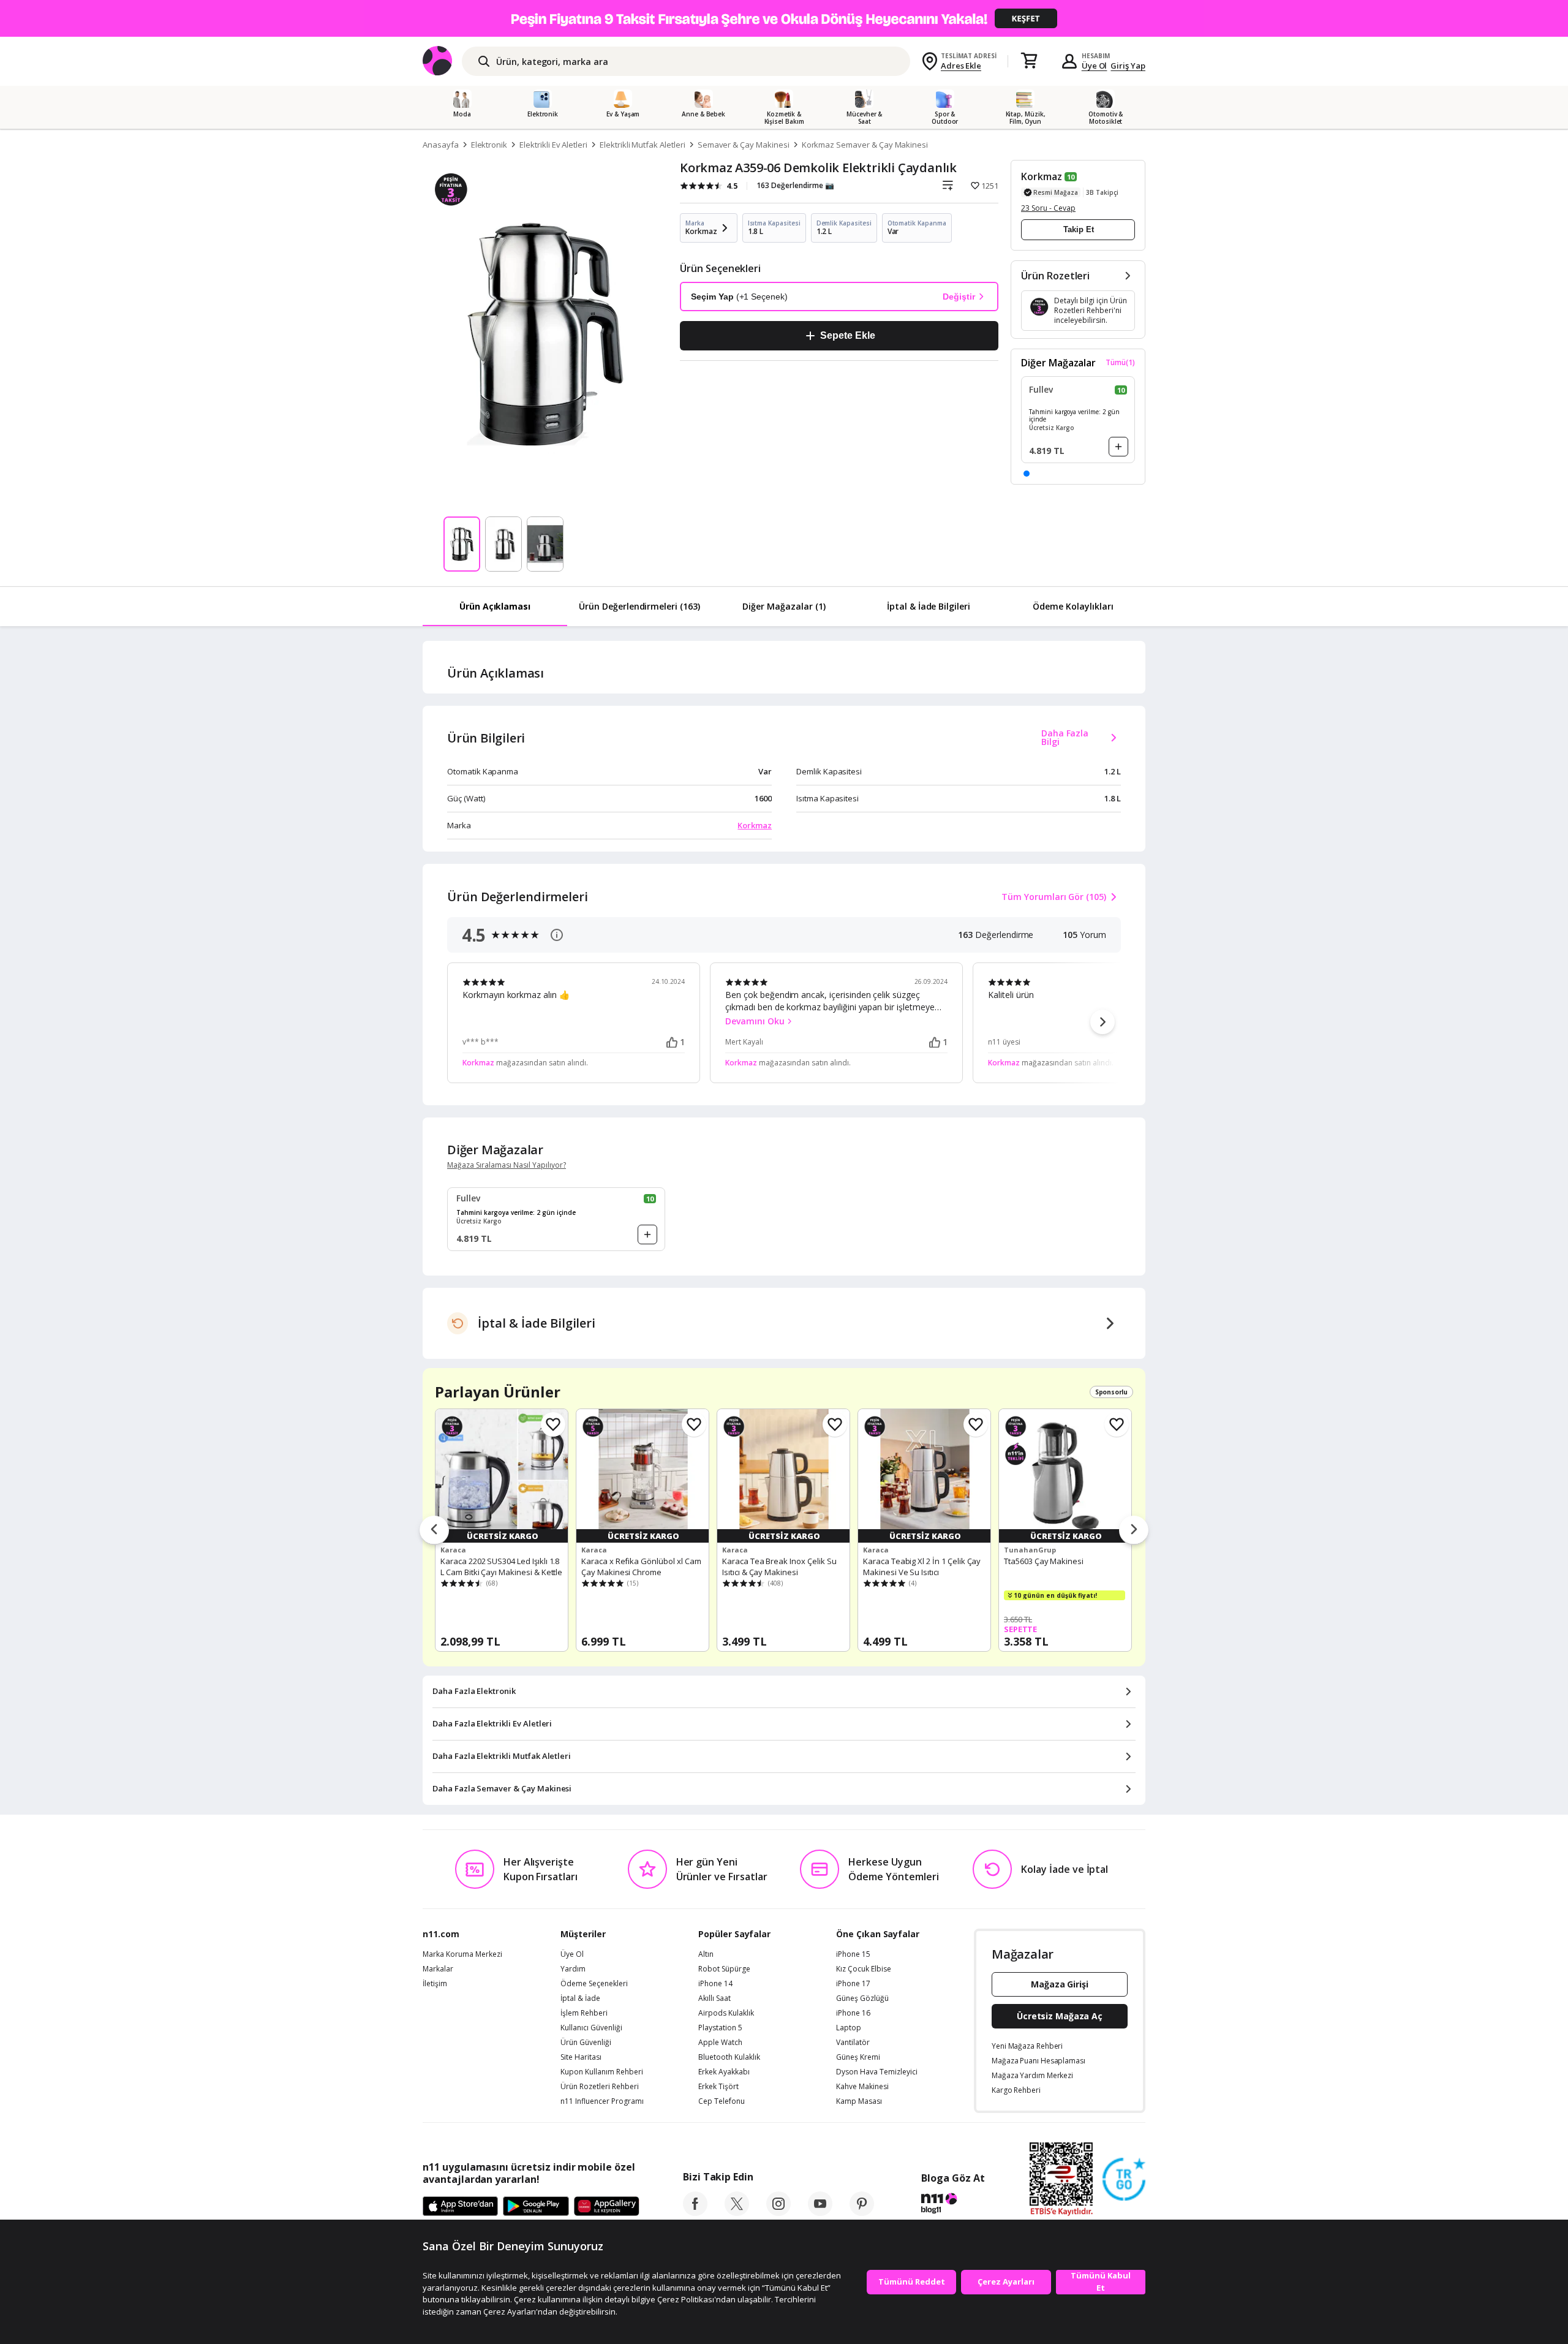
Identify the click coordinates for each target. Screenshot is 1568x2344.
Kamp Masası (859, 2101)
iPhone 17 (853, 1984)
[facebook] (695, 2212)
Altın (706, 1954)
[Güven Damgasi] (1124, 2180)
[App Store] (460, 2207)
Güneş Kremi (858, 2057)
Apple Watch (720, 2043)
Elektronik (489, 145)
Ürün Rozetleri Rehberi (600, 2087)
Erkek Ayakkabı (724, 2072)
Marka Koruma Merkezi (462, 1954)
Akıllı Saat (714, 1998)
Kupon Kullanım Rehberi (602, 2072)
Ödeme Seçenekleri (594, 1984)
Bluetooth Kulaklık (729, 2057)
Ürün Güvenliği (586, 2043)
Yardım (573, 1969)
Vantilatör (853, 2043)
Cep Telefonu (722, 2101)
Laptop (849, 2028)
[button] (1027, 474)
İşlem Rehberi (584, 2013)
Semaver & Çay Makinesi (744, 145)
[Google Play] (536, 2207)
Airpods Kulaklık (726, 2013)
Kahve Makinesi (862, 2087)
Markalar (438, 1969)
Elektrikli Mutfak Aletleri (643, 145)
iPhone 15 (853, 1954)
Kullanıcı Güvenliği (591, 2028)
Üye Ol (1095, 66)
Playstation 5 (720, 2028)
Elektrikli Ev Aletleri (553, 145)
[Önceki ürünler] (434, 1530)
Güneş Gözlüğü (862, 1998)
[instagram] (778, 2212)
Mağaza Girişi (1060, 1984)
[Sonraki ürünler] (1134, 1530)
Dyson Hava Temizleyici (877, 2072)
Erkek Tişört (718, 2087)
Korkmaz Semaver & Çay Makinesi (865, 145)
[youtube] (820, 2212)
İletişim (435, 1984)
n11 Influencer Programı (602, 2101)
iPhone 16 (853, 2013)
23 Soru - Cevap (1048, 208)
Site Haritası (581, 2057)
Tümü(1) (1120, 363)
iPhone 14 (715, 1984)
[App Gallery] (607, 2207)
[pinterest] (862, 2212)
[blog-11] (953, 2205)
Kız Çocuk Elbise (864, 1969)
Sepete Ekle (847, 335)
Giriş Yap (1128, 66)
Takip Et (1079, 229)
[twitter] (737, 2212)
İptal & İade (580, 1998)
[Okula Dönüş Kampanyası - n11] (784, 18)
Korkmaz (1042, 176)
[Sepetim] (1029, 61)
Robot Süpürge (724, 1969)
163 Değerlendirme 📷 (795, 185)
